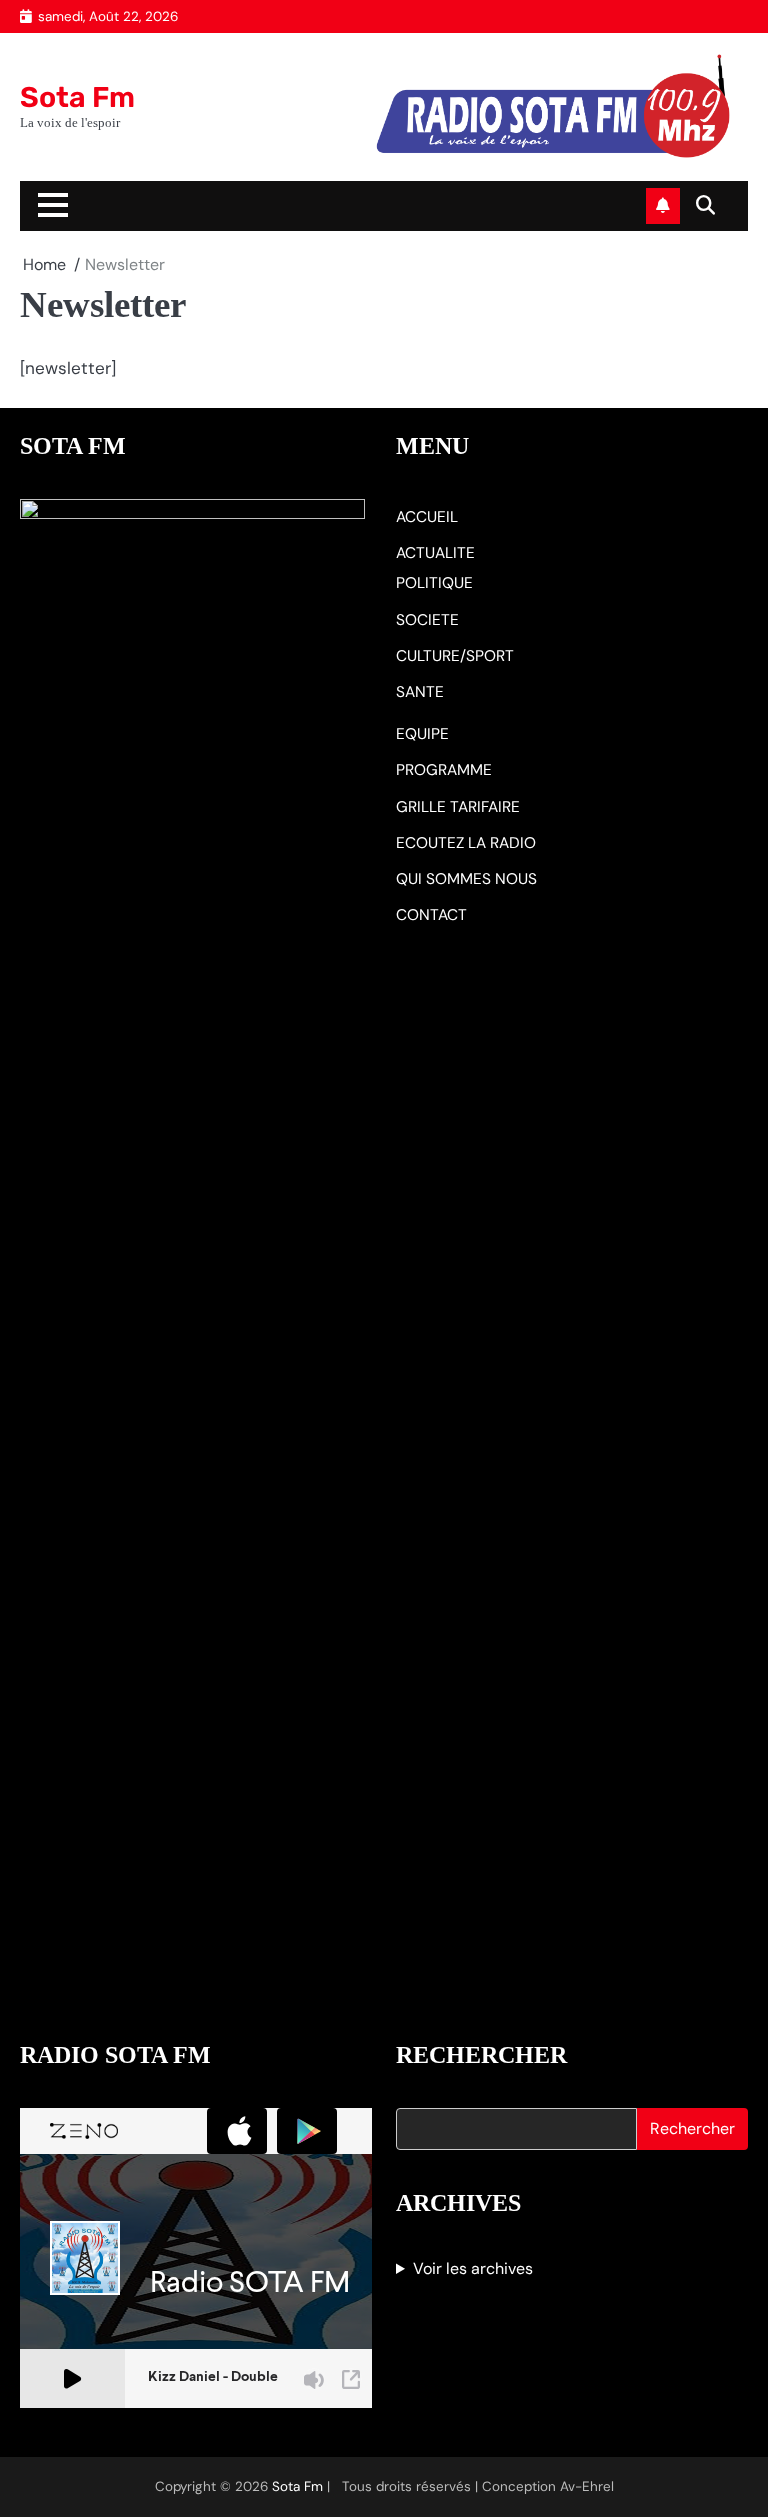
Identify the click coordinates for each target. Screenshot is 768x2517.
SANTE (420, 692)
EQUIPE (422, 734)
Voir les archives (473, 2268)
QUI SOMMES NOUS (466, 879)
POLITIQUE (434, 583)
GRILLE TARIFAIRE (458, 807)
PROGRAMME (444, 770)
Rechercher (692, 2128)
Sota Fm (77, 97)
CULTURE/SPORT (455, 656)
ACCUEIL (427, 517)
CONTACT (431, 915)
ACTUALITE (435, 553)
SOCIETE (427, 620)
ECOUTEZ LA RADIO (466, 843)
